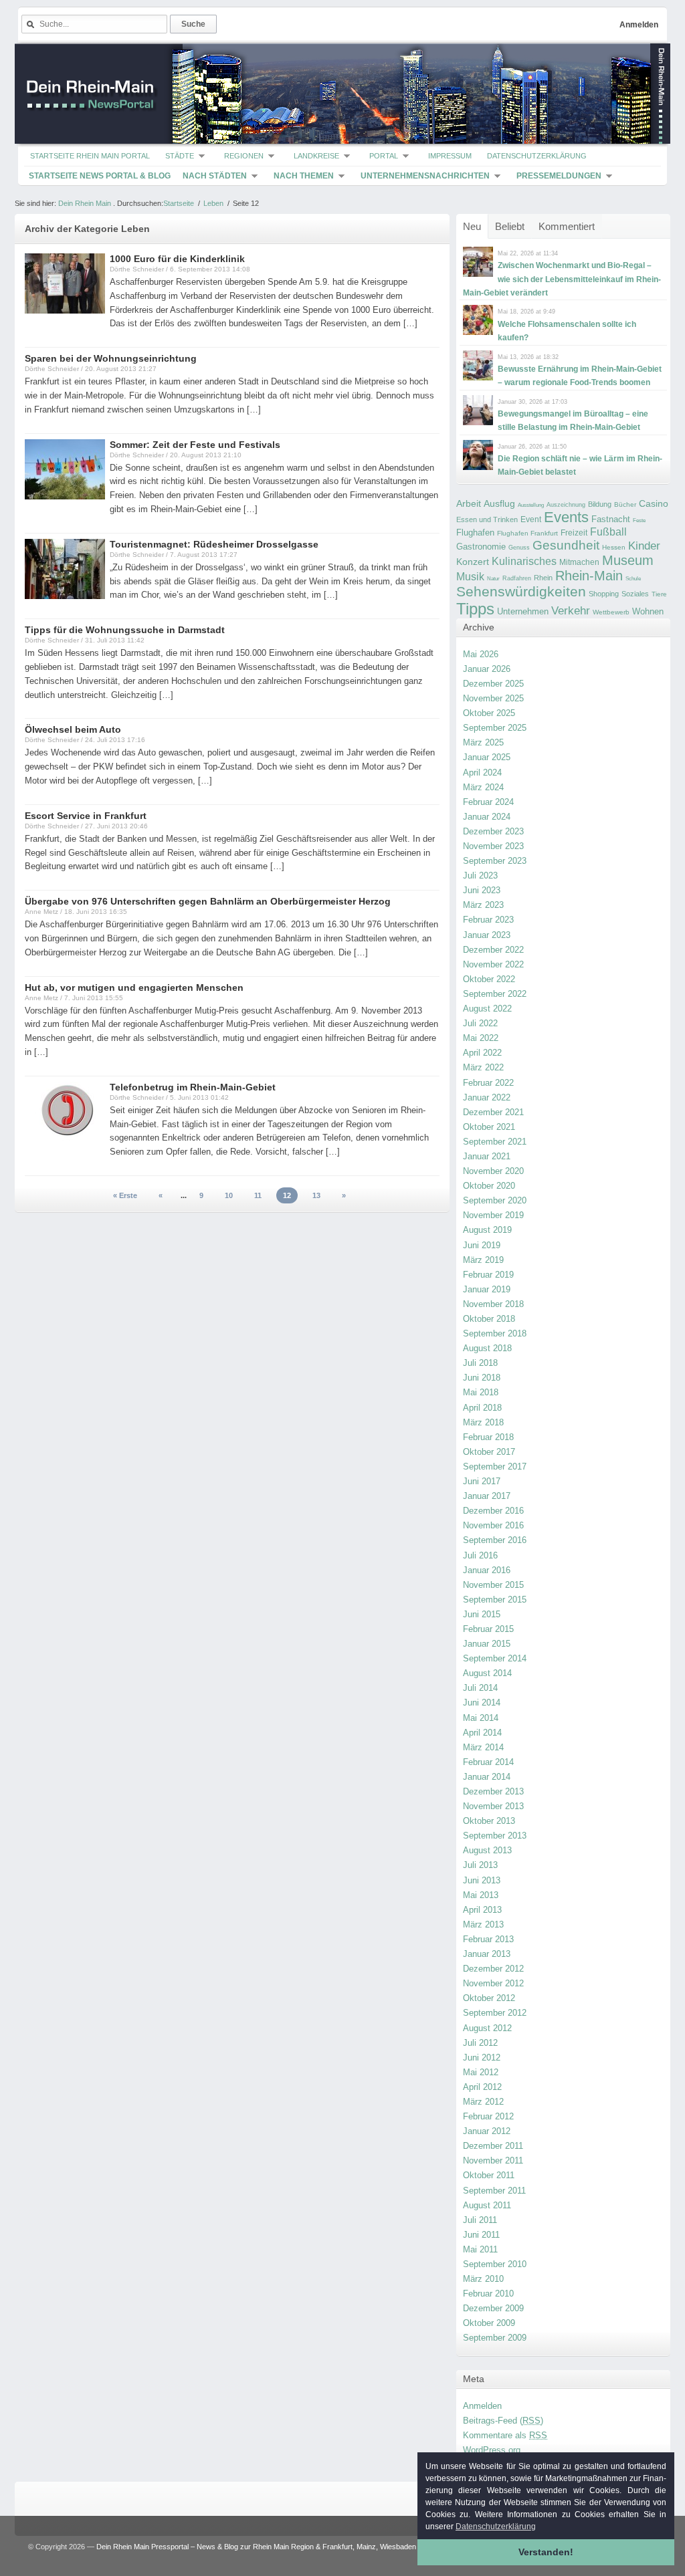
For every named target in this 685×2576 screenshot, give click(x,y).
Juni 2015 (482, 1614)
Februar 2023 (488, 920)
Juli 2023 (480, 875)
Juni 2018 (482, 1378)
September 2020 (495, 1200)
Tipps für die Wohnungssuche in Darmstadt (125, 630)
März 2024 (483, 787)
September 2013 (495, 1836)
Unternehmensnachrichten (425, 176)
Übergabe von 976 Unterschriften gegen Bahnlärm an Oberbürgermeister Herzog (208, 901)
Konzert (473, 562)
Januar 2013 (487, 1954)
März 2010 (483, 2279)
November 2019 (493, 1215)
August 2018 (487, 1348)
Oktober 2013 (489, 1821)
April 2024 (482, 773)
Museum (628, 560)
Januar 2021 (487, 1156)
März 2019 (483, 1260)
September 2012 (495, 2013)
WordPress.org (492, 2450)
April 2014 (482, 1733)
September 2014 (495, 1658)
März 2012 (483, 2102)
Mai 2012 (481, 2072)
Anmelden (639, 25)
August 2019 (487, 1230)
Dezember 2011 (493, 2146)
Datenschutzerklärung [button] (496, 2527)
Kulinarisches (524, 561)
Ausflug (499, 503)
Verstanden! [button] (546, 2552)
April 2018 (482, 1408)
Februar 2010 (488, 2294)
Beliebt (510, 226)
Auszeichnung (566, 505)
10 (229, 1195)
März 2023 (483, 905)
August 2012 (487, 2028)
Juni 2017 (482, 1481)
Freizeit (574, 533)
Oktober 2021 (489, 1127)
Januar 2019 (487, 1289)
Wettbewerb (611, 612)
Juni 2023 (482, 890)
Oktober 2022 (489, 979)
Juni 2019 (482, 1245)
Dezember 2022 (493, 950)
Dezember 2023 (493, 831)
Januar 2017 (487, 1496)
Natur (493, 579)
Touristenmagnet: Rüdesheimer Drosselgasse (214, 544)
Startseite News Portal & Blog (100, 176)
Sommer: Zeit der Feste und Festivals (195, 445)
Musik (470, 576)
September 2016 (495, 1540)
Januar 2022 (487, 1097)
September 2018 (495, 1333)
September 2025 (495, 728)
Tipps (475, 609)
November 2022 (493, 964)
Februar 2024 (488, 802)
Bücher (625, 504)
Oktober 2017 (489, 1452)
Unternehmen (523, 611)
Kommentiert (567, 226)
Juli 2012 (480, 2043)
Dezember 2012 (493, 1969)
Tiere (659, 594)
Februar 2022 (488, 1083)
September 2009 (495, 2338)
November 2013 (493, 1806)
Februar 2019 (488, 1275)
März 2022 (483, 1067)
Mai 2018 (481, 1392)
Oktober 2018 (489, 1319)
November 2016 (493, 1525)
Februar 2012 (488, 2116)
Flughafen (475, 533)
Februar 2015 (488, 1629)
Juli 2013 (480, 1865)
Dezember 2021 (493, 1112)
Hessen (614, 547)
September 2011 (494, 2191)
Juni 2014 (482, 1703)
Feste (639, 520)
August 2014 (487, 1673)
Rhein (543, 578)
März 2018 (483, 1422)
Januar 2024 (487, 817)
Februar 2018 (488, 1437)
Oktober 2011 (489, 2175)
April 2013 (482, 1910)
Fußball (608, 532)
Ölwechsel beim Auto (73, 729)
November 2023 (493, 846)
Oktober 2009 (489, 2323)
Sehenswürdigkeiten (521, 591)
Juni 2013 (482, 1880)
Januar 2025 (487, 757)
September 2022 (495, 994)
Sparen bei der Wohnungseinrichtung (111, 358)
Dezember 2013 (493, 1791)
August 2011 (487, 2205)
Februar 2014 (488, 1762)
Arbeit (469, 504)
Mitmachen (579, 562)
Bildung (600, 504)
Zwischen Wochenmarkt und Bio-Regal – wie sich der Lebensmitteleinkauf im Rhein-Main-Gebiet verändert (562, 279)
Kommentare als (505, 2435)
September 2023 (495, 861)
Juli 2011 (480, 2220)
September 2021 (495, 1142)
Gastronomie (481, 547)
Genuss (519, 548)
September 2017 (495, 1467)
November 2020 (493, 1171)
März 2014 (483, 1747)
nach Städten (215, 176)
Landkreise (316, 156)
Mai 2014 (481, 1718)
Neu (472, 226)
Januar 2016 (487, 1570)
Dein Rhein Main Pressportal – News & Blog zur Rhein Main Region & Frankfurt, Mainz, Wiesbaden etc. (263, 2547)
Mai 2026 (481, 654)
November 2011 (493, 2160)
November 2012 (493, 1983)
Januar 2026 (487, 669)
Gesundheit (566, 545)
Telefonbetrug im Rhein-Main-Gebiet (193, 1087)
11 (258, 1195)
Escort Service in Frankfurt (86, 816)
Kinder (644, 546)
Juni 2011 (481, 2235)
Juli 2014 (480, 1688)
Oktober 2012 (489, 1998)
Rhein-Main (589, 576)
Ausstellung (531, 505)
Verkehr (571, 610)
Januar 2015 (487, 1644)
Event (531, 519)
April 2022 (482, 1053)
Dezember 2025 (493, 684)
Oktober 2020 (489, 1186)
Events (566, 517)
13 (316, 1195)
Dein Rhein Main (85, 203)
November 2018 (493, 1304)
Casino (654, 503)
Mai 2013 (481, 1895)
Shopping (604, 594)
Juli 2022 (480, 1023)
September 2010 (495, 2264)
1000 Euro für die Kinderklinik (177, 259)
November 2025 (493, 698)
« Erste (125, 1195)
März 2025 (483, 742)
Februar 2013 (488, 1939)
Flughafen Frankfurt (527, 533)
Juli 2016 (480, 1555)
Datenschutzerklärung (537, 156)
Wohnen (648, 611)
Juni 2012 (482, 2058)
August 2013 (487, 1850)
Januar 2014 (487, 1777)
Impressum (450, 156)
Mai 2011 (480, 2249)
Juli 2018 (480, 1363)
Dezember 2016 (493, 1511)
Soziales (635, 594)
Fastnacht (611, 519)
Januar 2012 (487, 2131)
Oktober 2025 (489, 713)
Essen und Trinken (487, 519)
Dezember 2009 (493, 2308)
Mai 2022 (481, 1038)
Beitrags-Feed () (503, 2421)
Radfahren (517, 578)
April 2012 (482, 2087)
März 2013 (483, 1924)
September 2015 (495, 1600)
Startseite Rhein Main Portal (90, 156)
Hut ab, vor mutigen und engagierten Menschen (134, 987)
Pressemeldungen (559, 176)
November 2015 (493, 1585)
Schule (633, 579)
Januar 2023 (487, 935)
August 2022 (487, 1009)
